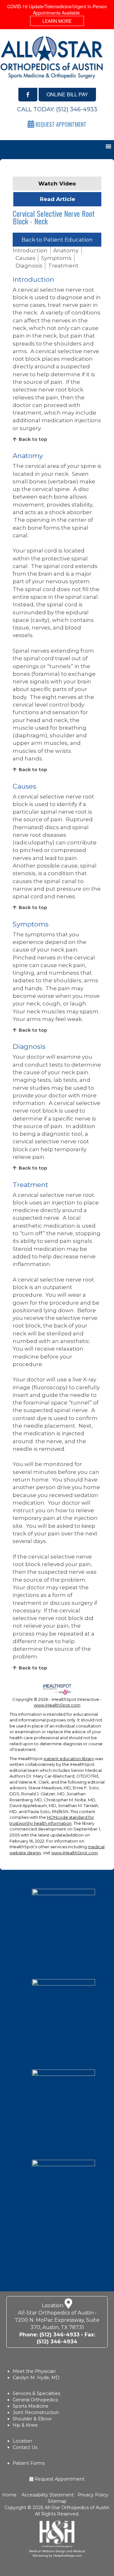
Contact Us (25, 2447)
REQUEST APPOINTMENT (60, 124)
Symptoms (56, 258)
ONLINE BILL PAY (67, 94)
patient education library (69, 1759)
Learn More (57, 21)
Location (22, 2441)
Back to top (33, 439)
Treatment (63, 266)
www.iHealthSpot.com (57, 1705)
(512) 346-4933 (77, 109)
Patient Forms (29, 2463)
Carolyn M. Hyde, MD (36, 2378)
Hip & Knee (25, 2425)
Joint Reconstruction (36, 2412)
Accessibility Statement (47, 2495)
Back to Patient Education (57, 240)
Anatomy (66, 250)
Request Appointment (59, 2479)
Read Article (57, 199)
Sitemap (57, 2501)
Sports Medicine (31, 2406)
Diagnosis (29, 266)
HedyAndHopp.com (67, 2555)
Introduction (30, 250)
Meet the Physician (34, 2371)
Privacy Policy (93, 2495)
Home (10, 2495)
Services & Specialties (36, 2393)
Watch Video (57, 184)
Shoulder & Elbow (32, 2419)
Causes (25, 258)
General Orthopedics (35, 2400)
